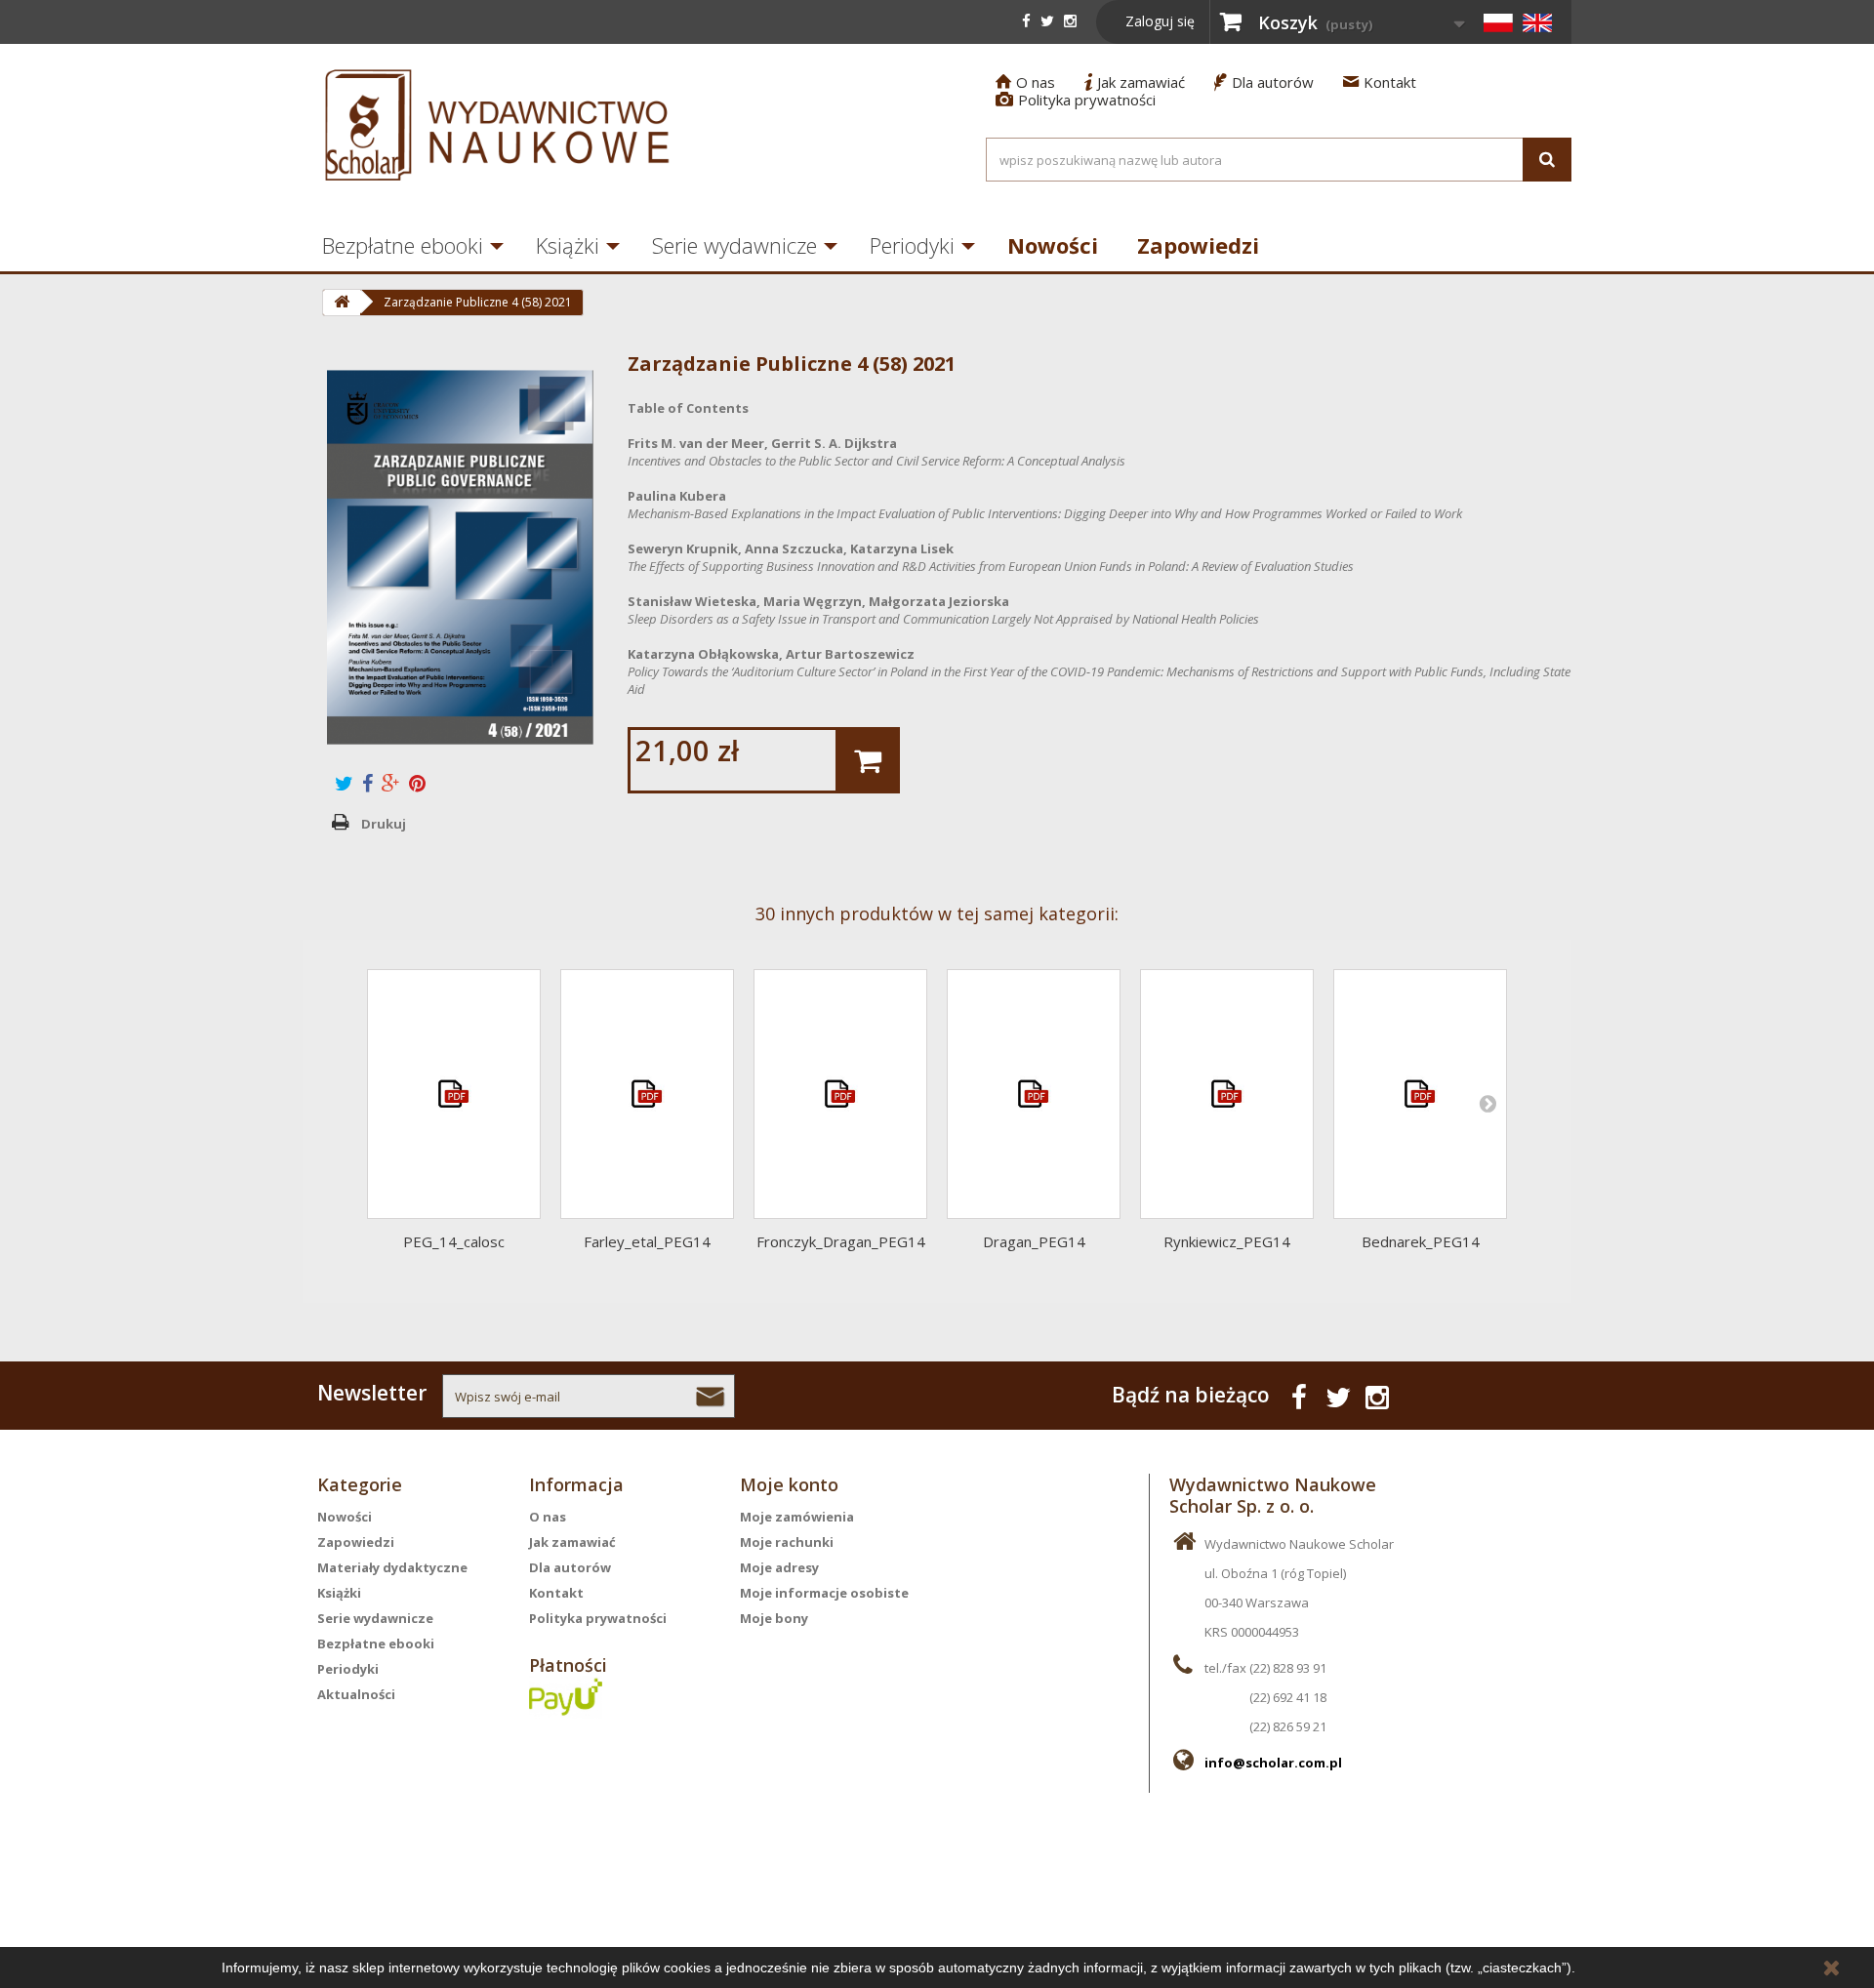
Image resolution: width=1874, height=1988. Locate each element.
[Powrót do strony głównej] (341, 303)
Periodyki (912, 245)
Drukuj (384, 824)
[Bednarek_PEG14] (1420, 1094)
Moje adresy (779, 1567)
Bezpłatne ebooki (403, 245)
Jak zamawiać (1135, 82)
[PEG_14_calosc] (454, 1094)
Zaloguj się (1160, 21)
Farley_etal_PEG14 (647, 1241)
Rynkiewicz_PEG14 (1227, 1241)
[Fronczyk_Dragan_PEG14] (840, 1094)
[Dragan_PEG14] (1034, 1094)
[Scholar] (498, 125)
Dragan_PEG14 (1034, 1241)
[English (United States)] (1537, 22)
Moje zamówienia (797, 1517)
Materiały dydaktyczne (392, 1567)
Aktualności (356, 1694)
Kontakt (1380, 82)
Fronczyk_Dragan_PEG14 (841, 1241)
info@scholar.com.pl (1273, 1763)
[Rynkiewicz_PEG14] (1227, 1094)
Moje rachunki (787, 1542)
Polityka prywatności (1076, 100)
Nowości (1053, 245)
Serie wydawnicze (734, 245)
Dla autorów (1264, 82)
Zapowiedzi (1198, 245)
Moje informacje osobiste (824, 1593)
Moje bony (774, 1618)
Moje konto (789, 1484)
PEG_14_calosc (454, 1241)
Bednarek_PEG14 (1421, 1241)
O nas (1025, 82)
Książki (568, 245)
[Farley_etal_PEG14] (647, 1094)
